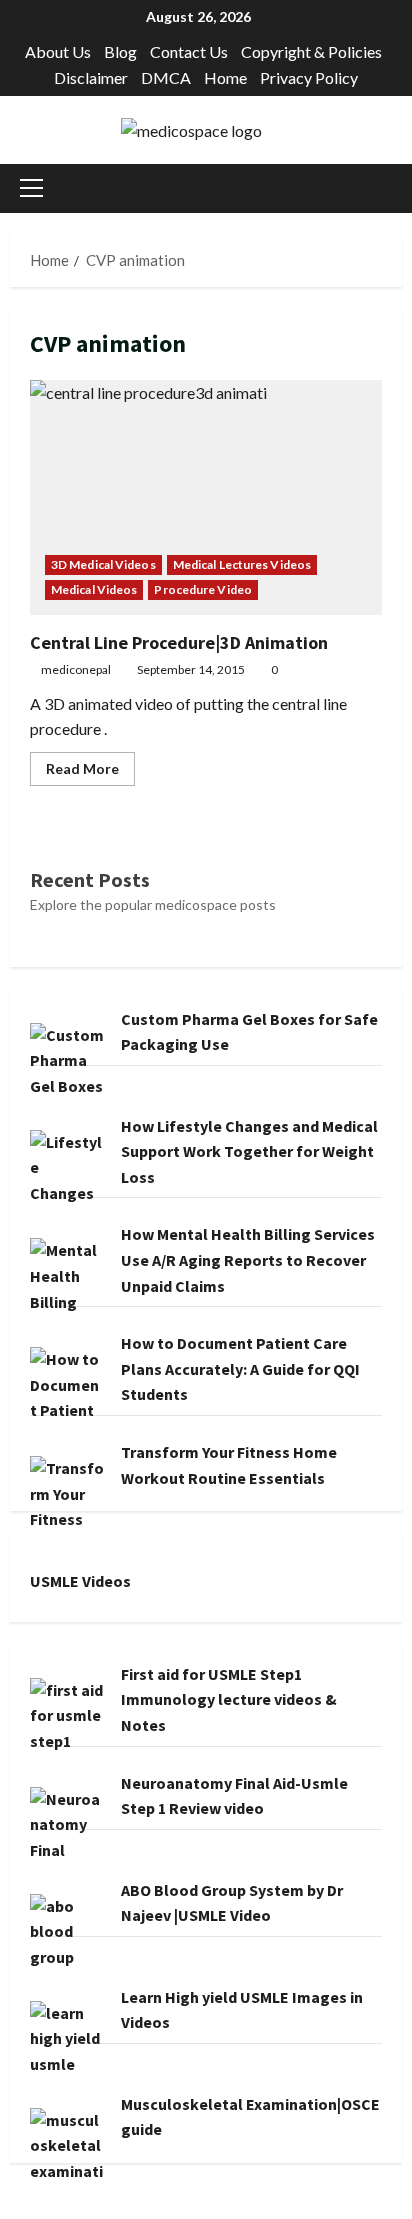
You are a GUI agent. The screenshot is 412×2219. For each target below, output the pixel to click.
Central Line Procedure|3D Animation (206, 497)
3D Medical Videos (103, 564)
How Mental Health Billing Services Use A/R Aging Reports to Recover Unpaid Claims (248, 1259)
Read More (90, 772)
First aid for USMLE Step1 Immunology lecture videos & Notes (229, 1699)
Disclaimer (91, 77)
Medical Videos (94, 589)
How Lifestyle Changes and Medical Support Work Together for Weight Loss (249, 1151)
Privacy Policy (309, 77)
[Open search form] (396, 188)
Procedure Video (203, 589)
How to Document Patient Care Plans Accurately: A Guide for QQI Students (240, 1368)
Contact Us (189, 51)
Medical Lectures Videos (242, 564)
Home (225, 77)
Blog (120, 51)
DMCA (166, 77)
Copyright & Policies (311, 51)
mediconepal (76, 669)
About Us (58, 51)
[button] (31, 188)
